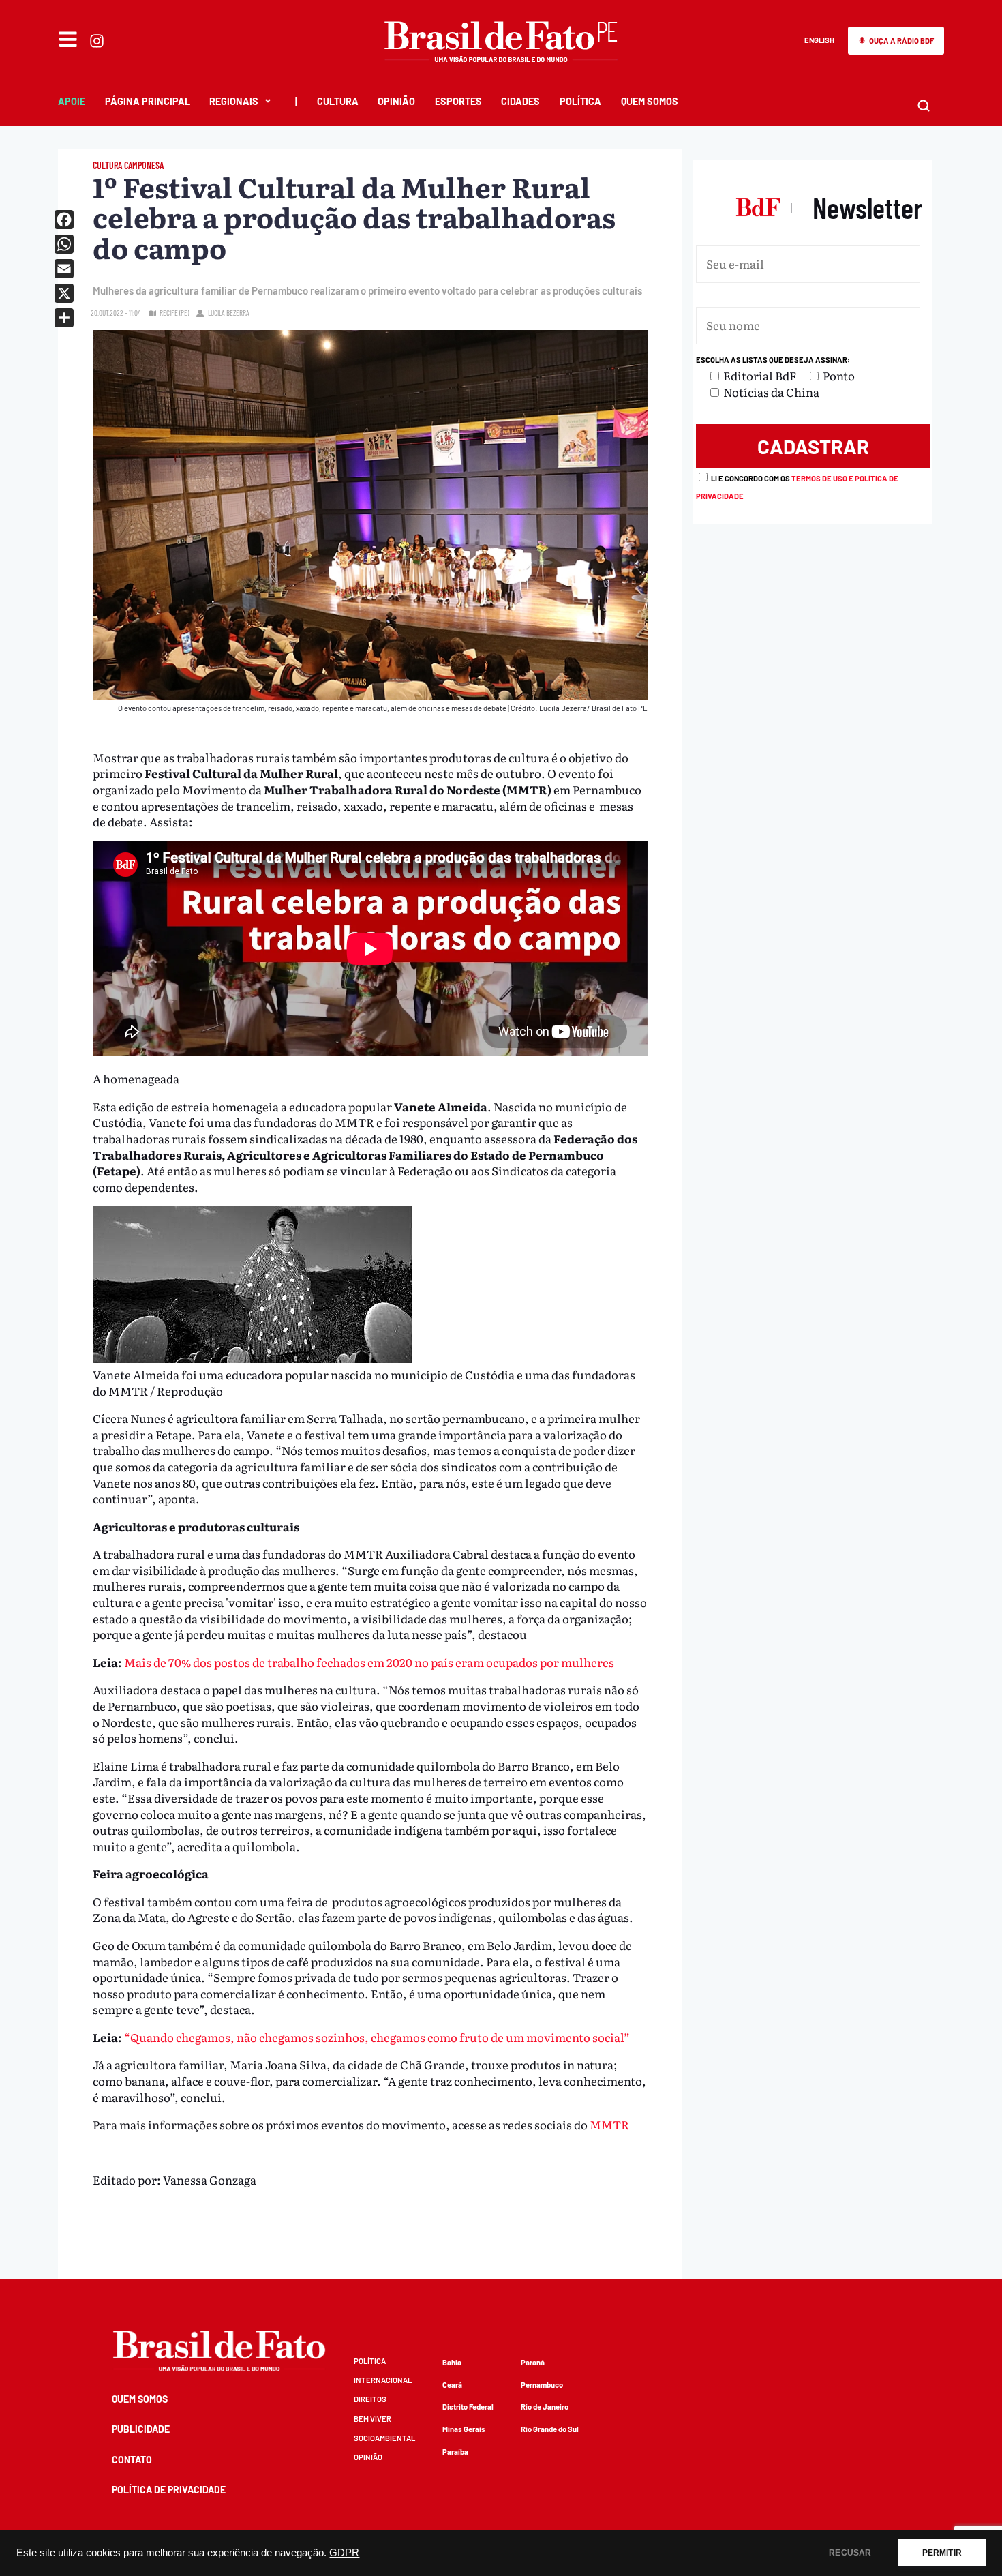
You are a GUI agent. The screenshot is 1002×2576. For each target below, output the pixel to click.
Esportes (458, 101)
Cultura (338, 101)
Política (580, 101)
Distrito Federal (468, 2407)
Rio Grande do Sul (550, 2429)
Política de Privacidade (169, 2490)
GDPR (344, 2553)
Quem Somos (650, 101)
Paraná (533, 2362)
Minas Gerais (464, 2429)
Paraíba (455, 2452)
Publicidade (141, 2429)
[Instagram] (97, 41)
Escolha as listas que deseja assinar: (773, 360)
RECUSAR (850, 2553)
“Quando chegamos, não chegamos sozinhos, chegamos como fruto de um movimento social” (377, 2037)
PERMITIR (942, 2553)
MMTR (609, 2124)
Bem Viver (373, 2419)
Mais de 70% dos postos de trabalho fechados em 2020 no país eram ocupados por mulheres (369, 1662)
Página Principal (148, 101)
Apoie (72, 101)
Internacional (383, 2380)
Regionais (234, 101)
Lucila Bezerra (229, 313)
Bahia (452, 2362)
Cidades (520, 101)
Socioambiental (384, 2438)
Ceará (452, 2385)
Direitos (370, 2399)
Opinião (396, 101)
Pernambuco (542, 2385)
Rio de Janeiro (545, 2407)
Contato (132, 2460)
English (819, 40)
